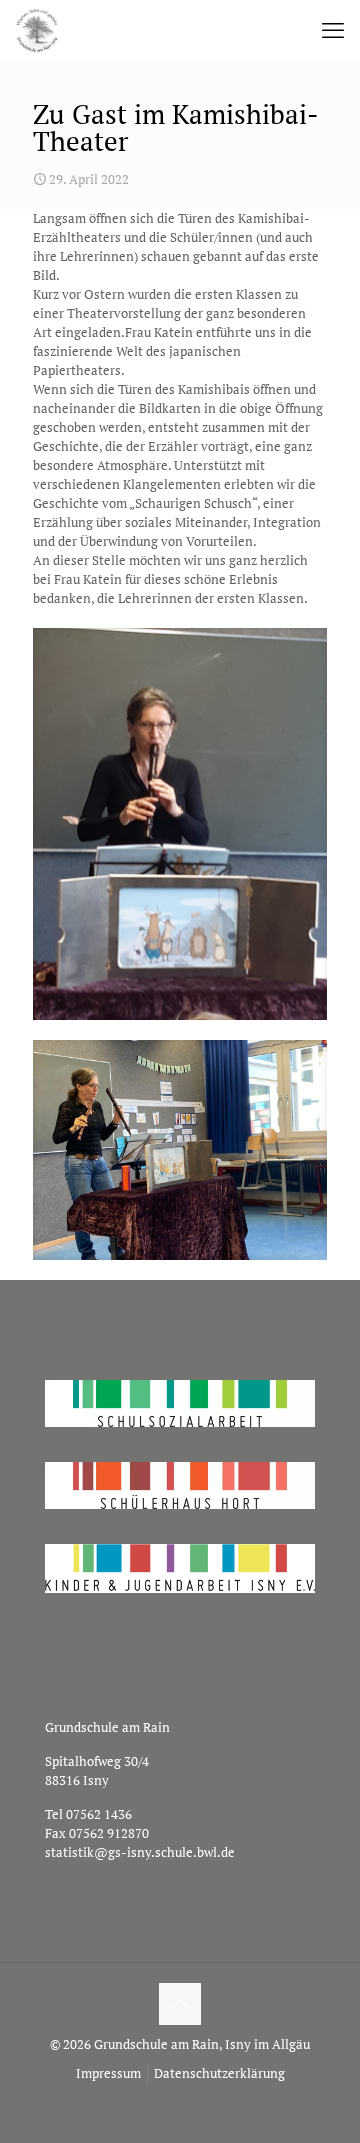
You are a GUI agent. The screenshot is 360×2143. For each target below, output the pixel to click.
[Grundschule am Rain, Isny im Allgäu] (37, 30)
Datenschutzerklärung (219, 2073)
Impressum (108, 2073)
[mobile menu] (333, 30)
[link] (180, 824)
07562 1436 (99, 1814)
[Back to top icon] (180, 2004)
